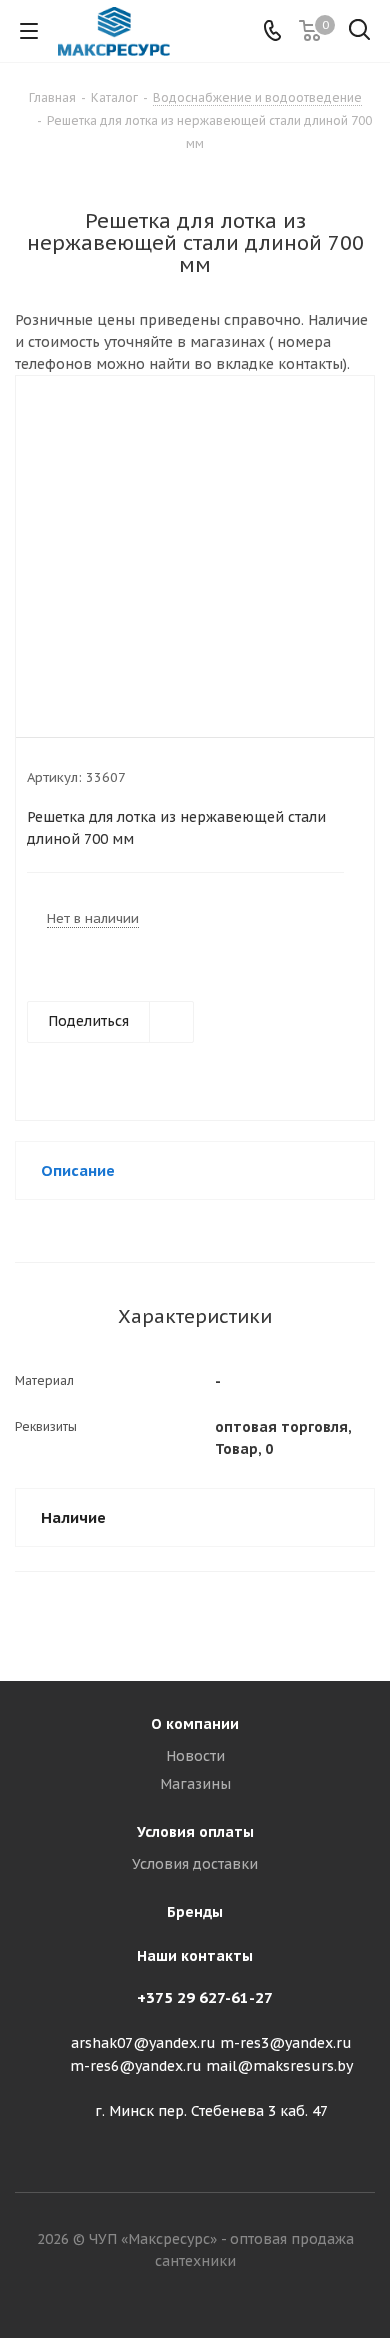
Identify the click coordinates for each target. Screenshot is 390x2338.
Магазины (195, 1784)
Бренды (195, 1912)
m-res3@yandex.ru (286, 2043)
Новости (195, 1756)
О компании (195, 1724)
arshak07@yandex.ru (143, 2043)
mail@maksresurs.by (279, 2067)
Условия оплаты (195, 1832)
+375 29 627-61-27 (205, 1997)
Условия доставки (195, 1864)
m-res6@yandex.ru (136, 2067)
